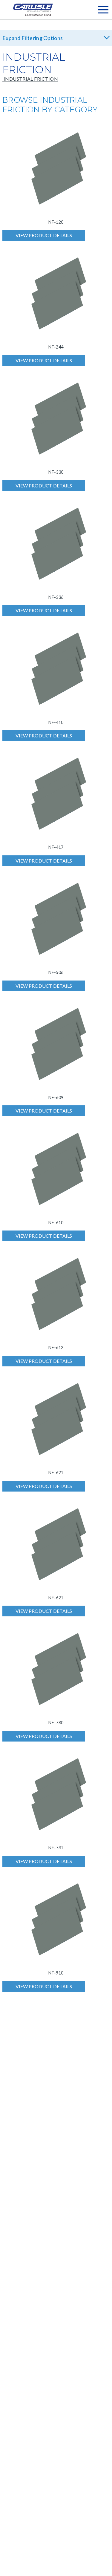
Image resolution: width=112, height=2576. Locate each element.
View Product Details (44, 235)
